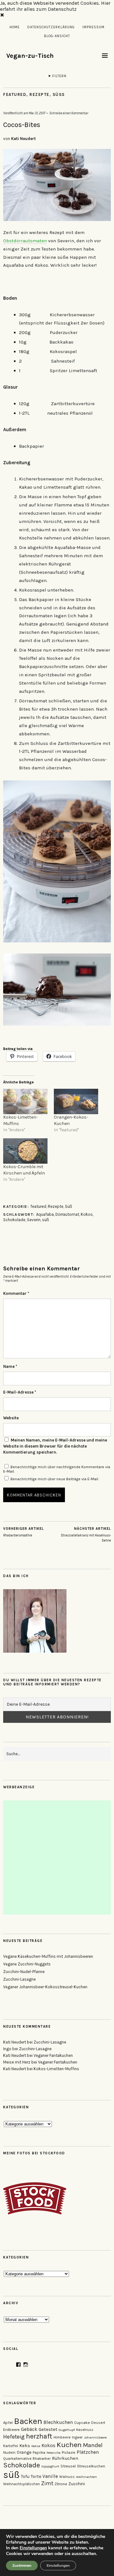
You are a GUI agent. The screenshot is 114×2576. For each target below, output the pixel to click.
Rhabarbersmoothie (23, 1532)
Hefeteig (14, 2437)
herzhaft (39, 2436)
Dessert (98, 2423)
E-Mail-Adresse (20, 1392)
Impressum (93, 27)
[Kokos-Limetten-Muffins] (25, 1101)
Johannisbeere (95, 2437)
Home (15, 27)
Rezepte (39, 94)
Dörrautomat (67, 1214)
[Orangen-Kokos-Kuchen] (76, 1101)
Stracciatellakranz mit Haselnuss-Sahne (86, 1535)
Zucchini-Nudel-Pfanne (24, 1972)
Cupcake (82, 2423)
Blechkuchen (58, 2422)
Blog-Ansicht (57, 36)
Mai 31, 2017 (37, 113)
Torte (36, 2476)
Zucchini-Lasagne (19, 1979)
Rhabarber (42, 2459)
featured (15, 94)
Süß (59, 94)
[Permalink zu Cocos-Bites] (57, 219)
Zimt (47, 2483)
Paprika (39, 2453)
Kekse (36, 2446)
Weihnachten (86, 2477)
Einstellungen (33, 2548)
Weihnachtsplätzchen (22, 2484)
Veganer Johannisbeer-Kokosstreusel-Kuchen (45, 1987)
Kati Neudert (23, 139)
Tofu (25, 2476)
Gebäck (29, 2429)
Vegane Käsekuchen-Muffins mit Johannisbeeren (48, 1956)
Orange (24, 2452)
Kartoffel (11, 2446)
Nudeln (9, 2452)
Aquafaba (45, 1214)
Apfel (8, 2422)
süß (46, 1220)
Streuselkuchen (91, 2466)
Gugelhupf (67, 2430)
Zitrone (61, 2484)
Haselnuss (85, 2430)
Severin (34, 1220)
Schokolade (14, 1220)
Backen (28, 2421)
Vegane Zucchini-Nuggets (27, 1964)
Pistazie (69, 2452)
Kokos (87, 1214)
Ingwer (77, 2437)
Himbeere (62, 2437)
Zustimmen (22, 2566)
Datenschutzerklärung (51, 27)
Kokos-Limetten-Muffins (56, 2069)
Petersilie (54, 2453)
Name (10, 1366)
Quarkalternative (17, 2459)
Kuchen (69, 2445)
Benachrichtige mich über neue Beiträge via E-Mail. (55, 1479)
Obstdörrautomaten (25, 241)
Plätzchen (88, 2452)
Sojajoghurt (50, 2466)
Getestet (48, 2429)
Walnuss (67, 2477)
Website (11, 1418)
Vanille (50, 2476)
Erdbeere (11, 2429)
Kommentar (16, 1293)
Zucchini (77, 2484)
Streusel (68, 2466)
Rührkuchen (65, 2458)
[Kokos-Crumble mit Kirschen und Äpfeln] (25, 1151)
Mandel (93, 2445)
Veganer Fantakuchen (53, 2055)
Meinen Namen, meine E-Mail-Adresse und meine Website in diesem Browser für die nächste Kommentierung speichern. (55, 1446)
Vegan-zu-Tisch (30, 56)
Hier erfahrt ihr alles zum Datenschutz (55, 6)
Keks (25, 2446)
